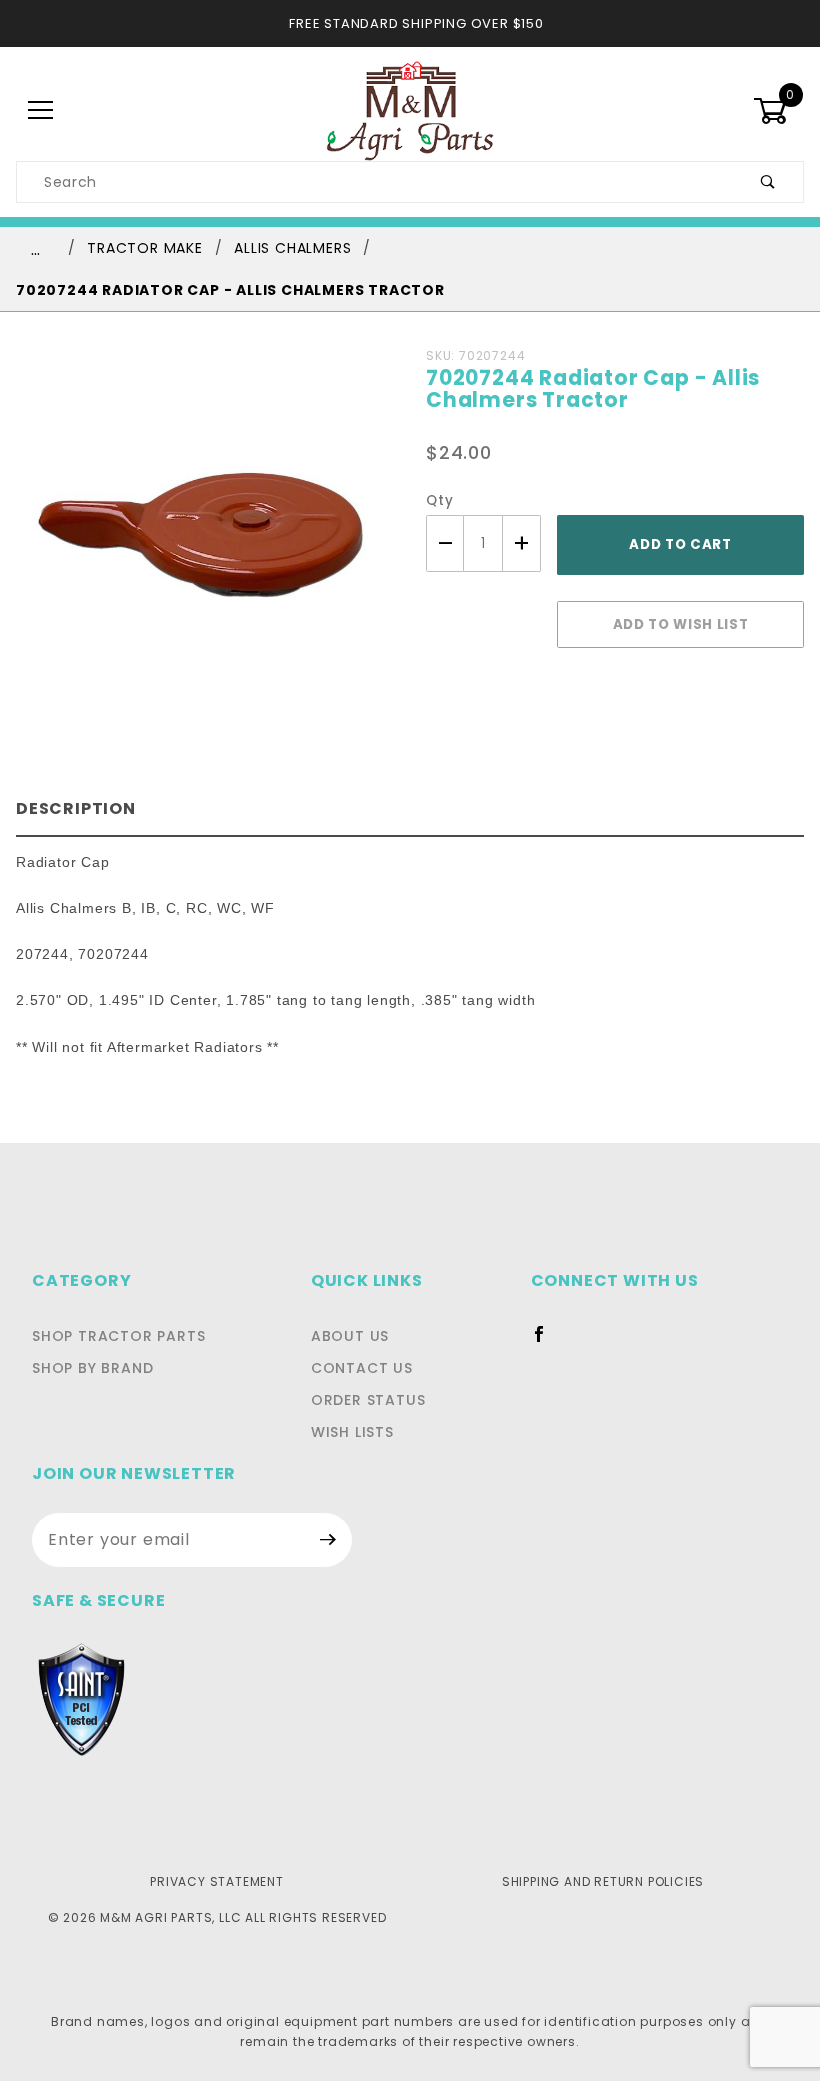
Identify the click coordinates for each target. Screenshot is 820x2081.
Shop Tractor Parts (118, 1336)
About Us (350, 1336)
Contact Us (362, 1368)
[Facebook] (547, 1342)
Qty (439, 500)
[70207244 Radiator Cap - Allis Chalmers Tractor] (205, 542)
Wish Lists (352, 1432)
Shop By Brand (92, 1368)
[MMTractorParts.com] (409, 110)
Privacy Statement (217, 1881)
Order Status (368, 1400)
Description (76, 808)
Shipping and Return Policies (603, 1881)
